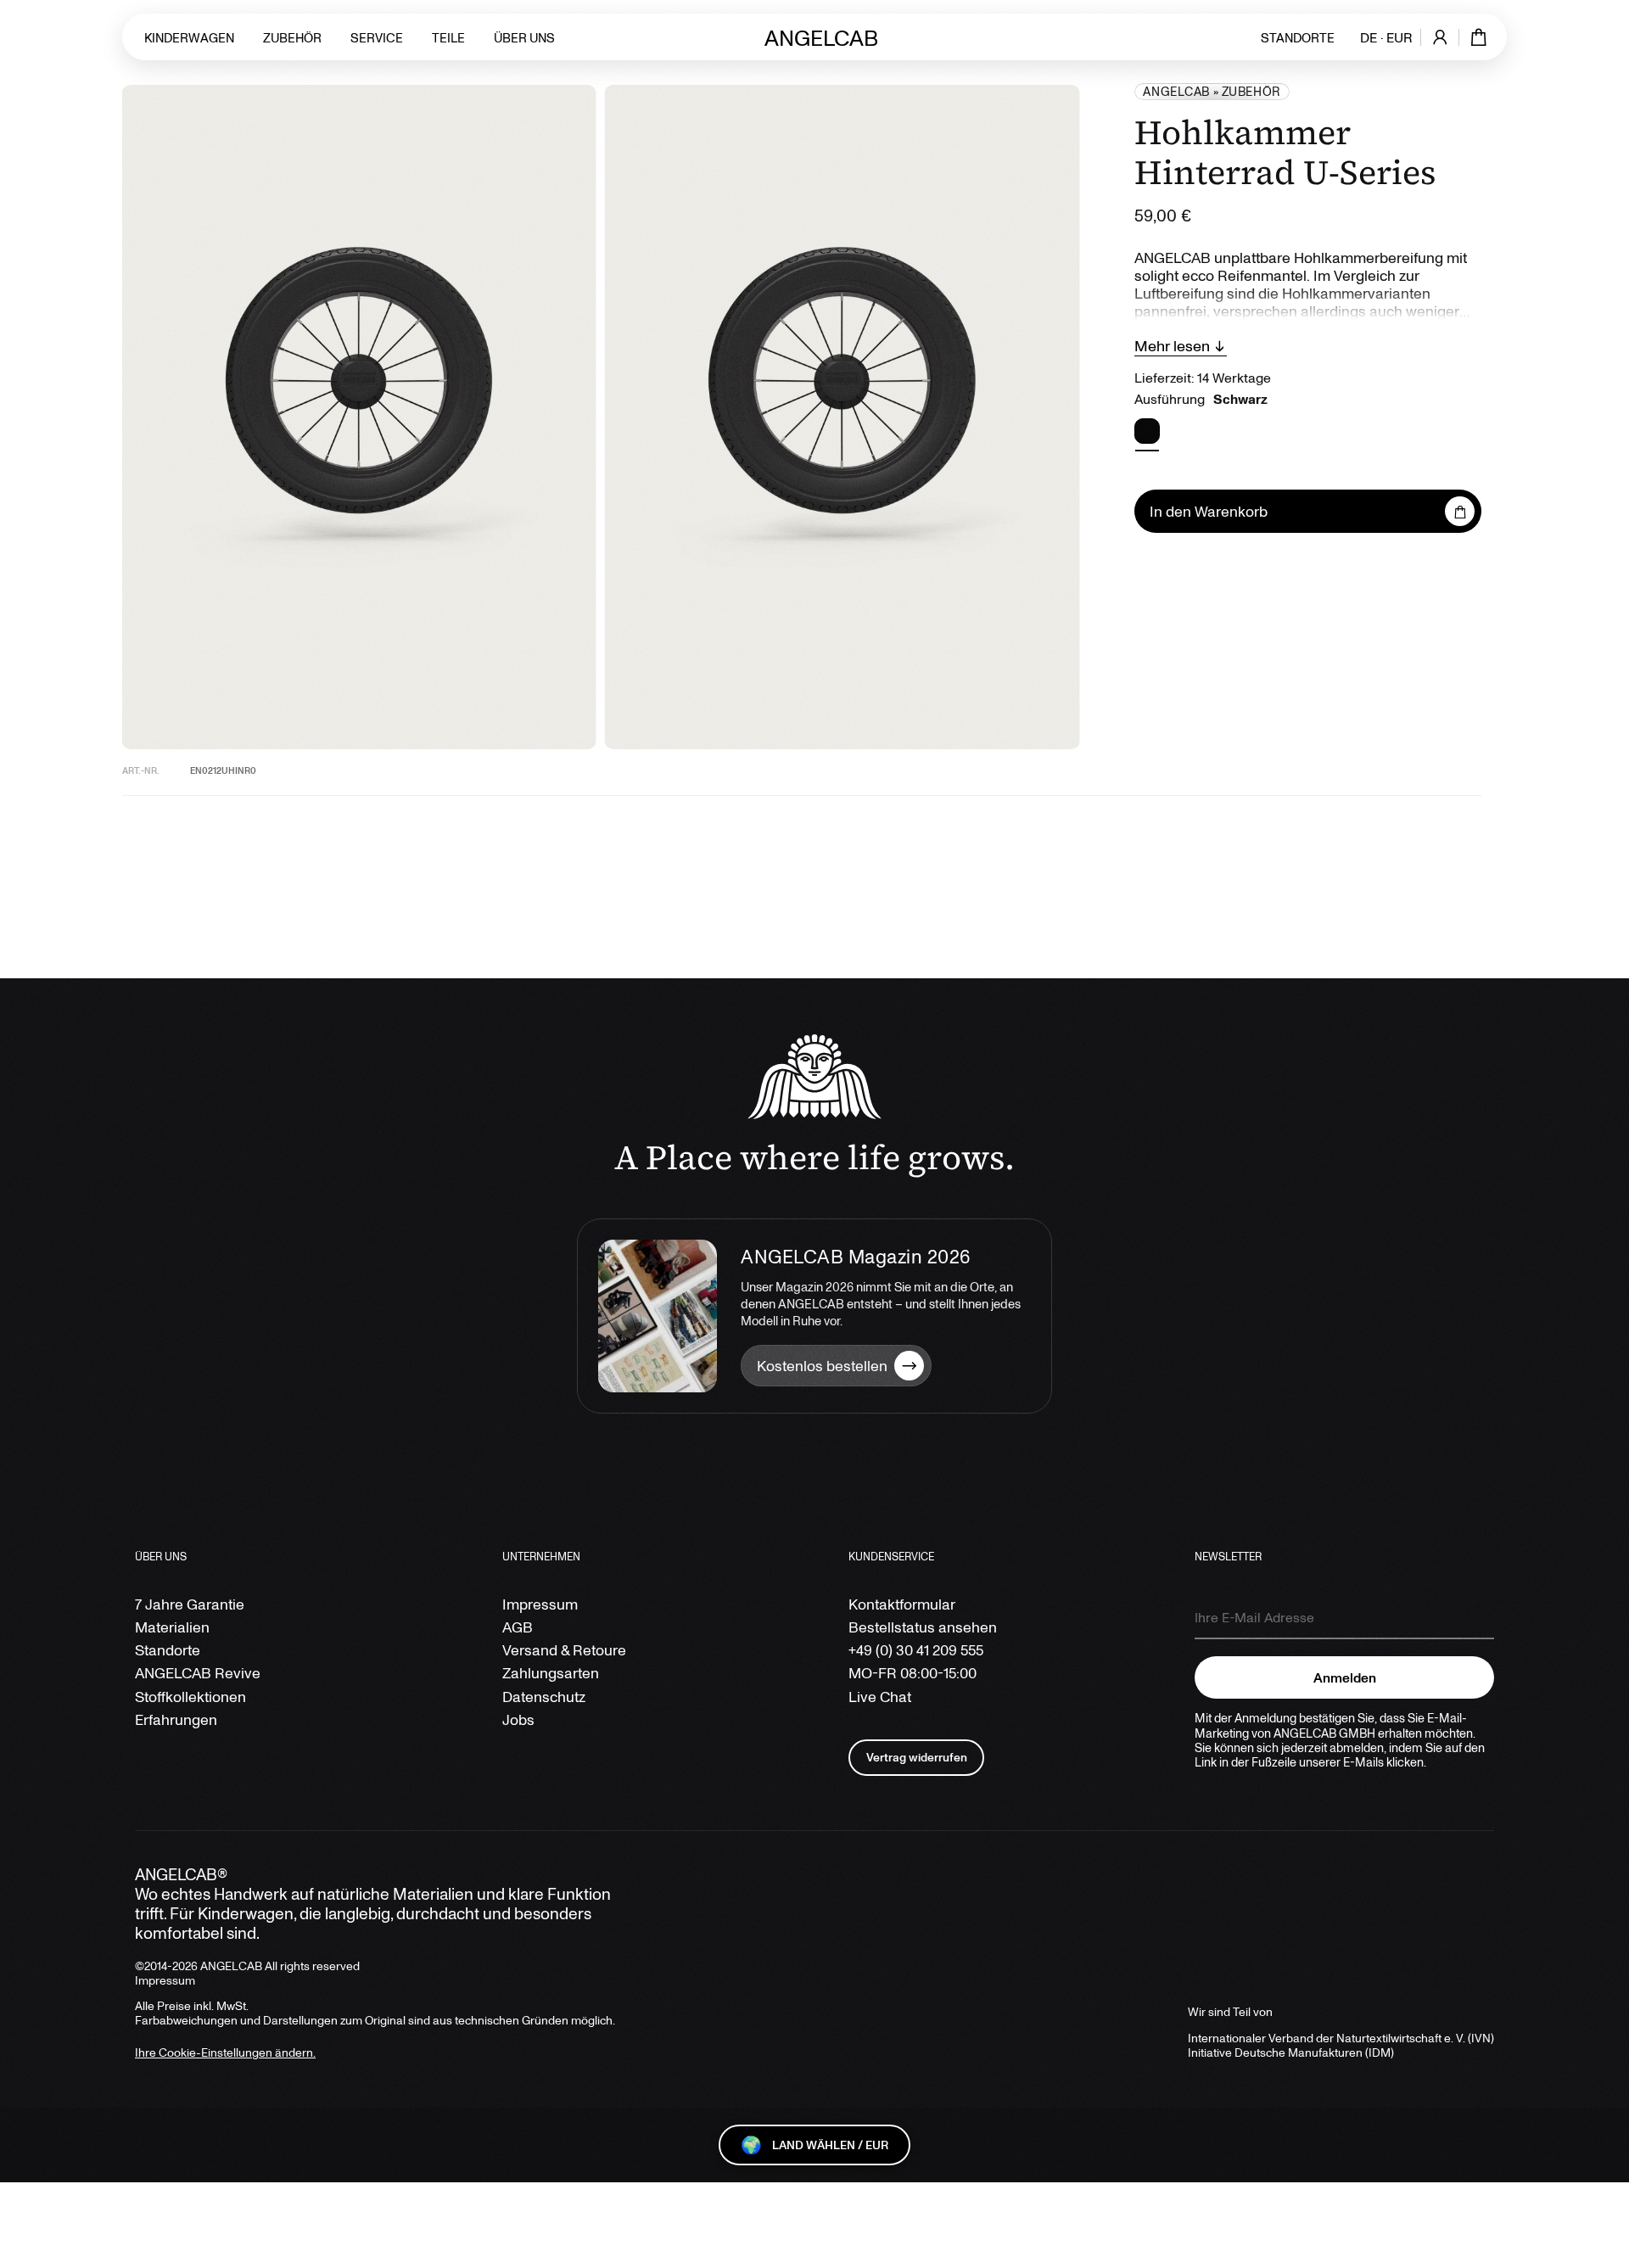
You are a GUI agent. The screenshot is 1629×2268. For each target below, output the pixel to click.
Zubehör (292, 37)
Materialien (172, 1627)
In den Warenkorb (1209, 511)
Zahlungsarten (551, 1673)
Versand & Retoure (564, 1650)
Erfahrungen (176, 1719)
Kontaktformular (902, 1604)
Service (377, 37)
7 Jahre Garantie (190, 1604)
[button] (1147, 431)
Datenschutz (544, 1697)
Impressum (540, 1604)
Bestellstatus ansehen (923, 1627)
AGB (518, 1627)
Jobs (518, 1719)
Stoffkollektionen (190, 1697)
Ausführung (1201, 399)
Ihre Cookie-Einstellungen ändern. (225, 2052)
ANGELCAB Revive (198, 1673)
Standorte (1298, 37)
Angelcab (1176, 91)
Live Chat (880, 1697)
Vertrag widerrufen (917, 1757)
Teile (448, 37)
